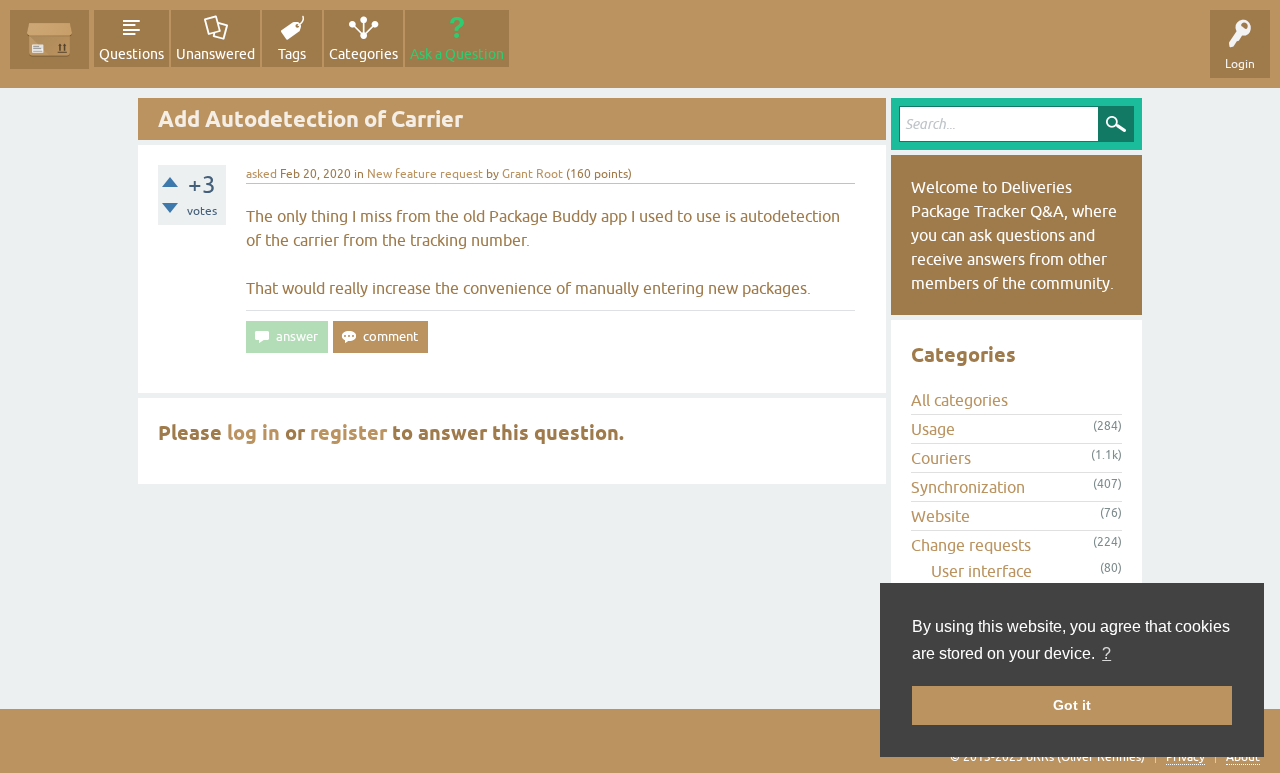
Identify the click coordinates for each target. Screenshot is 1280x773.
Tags (292, 54)
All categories (959, 400)
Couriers (941, 458)
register (348, 433)
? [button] (1106, 653)
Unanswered (215, 54)
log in (253, 433)
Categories (363, 54)
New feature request (425, 174)
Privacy (1185, 757)
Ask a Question (457, 54)
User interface (981, 571)
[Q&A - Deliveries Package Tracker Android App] (49, 39)
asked (261, 174)
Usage (933, 429)
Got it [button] (1072, 705)
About (1243, 757)
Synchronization (968, 487)
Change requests (971, 545)
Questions (131, 54)
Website (940, 516)
